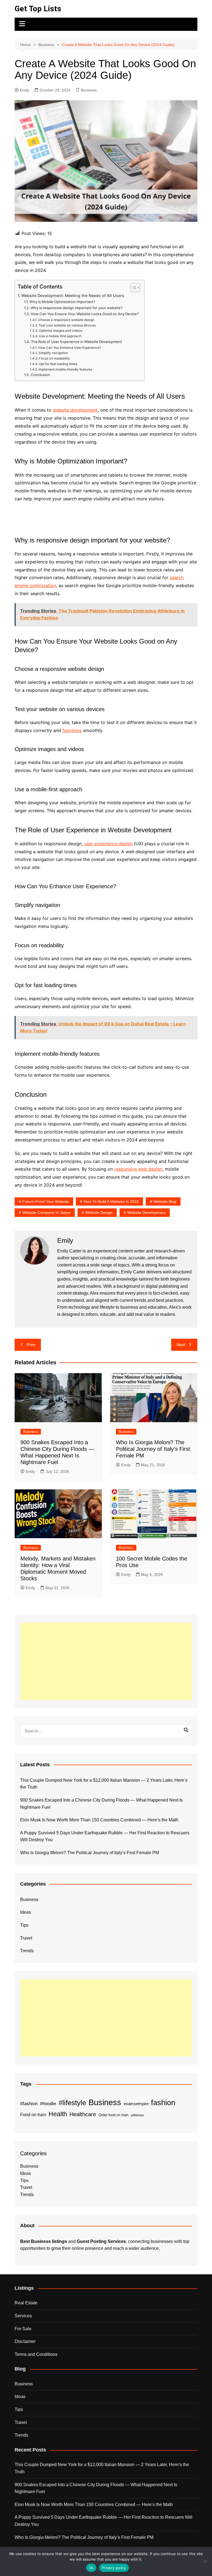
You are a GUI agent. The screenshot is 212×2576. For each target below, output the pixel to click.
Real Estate (26, 2303)
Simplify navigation (53, 353)
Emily (25, 90)
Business (89, 90)
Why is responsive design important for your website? (77, 308)
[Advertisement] (106, 1661)
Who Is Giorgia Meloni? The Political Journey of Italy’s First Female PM (153, 1449)
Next (181, 1345)
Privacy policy (114, 2568)
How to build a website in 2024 (111, 1201)
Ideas (26, 1912)
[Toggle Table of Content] (133, 288)
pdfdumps (137, 2115)
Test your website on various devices (67, 325)
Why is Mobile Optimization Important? (62, 302)
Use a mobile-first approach (60, 336)
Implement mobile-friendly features (65, 369)
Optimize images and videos (60, 331)
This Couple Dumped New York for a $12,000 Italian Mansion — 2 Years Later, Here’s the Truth (104, 1784)
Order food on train (113, 2115)
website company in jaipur (47, 1213)
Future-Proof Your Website (46, 1201)
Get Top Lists (38, 9)
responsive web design (138, 1169)
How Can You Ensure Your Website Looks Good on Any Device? (85, 314)
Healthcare (83, 2114)
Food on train (33, 2115)
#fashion (29, 2104)
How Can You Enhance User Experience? (70, 348)
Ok (91, 2568)
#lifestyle (72, 2103)
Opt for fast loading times (58, 364)
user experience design (108, 844)
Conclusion (40, 375)
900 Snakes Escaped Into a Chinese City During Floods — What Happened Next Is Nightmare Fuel (101, 1804)
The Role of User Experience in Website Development (76, 342)
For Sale (23, 2329)
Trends (27, 1951)
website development (75, 410)
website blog (165, 1201)
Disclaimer (25, 2341)
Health (58, 2114)
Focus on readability (55, 358)
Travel (26, 1938)
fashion (163, 2103)
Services (23, 2316)
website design (99, 1213)
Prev (31, 1345)
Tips (24, 1925)
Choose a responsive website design (66, 320)
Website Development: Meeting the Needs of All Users (73, 295)
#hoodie (48, 2104)
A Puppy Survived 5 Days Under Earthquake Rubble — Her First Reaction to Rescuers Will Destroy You (105, 1836)
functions (72, 730)
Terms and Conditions (36, 2354)
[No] (205, 2561)
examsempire (136, 2104)
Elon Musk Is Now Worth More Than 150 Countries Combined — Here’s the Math (99, 1820)
